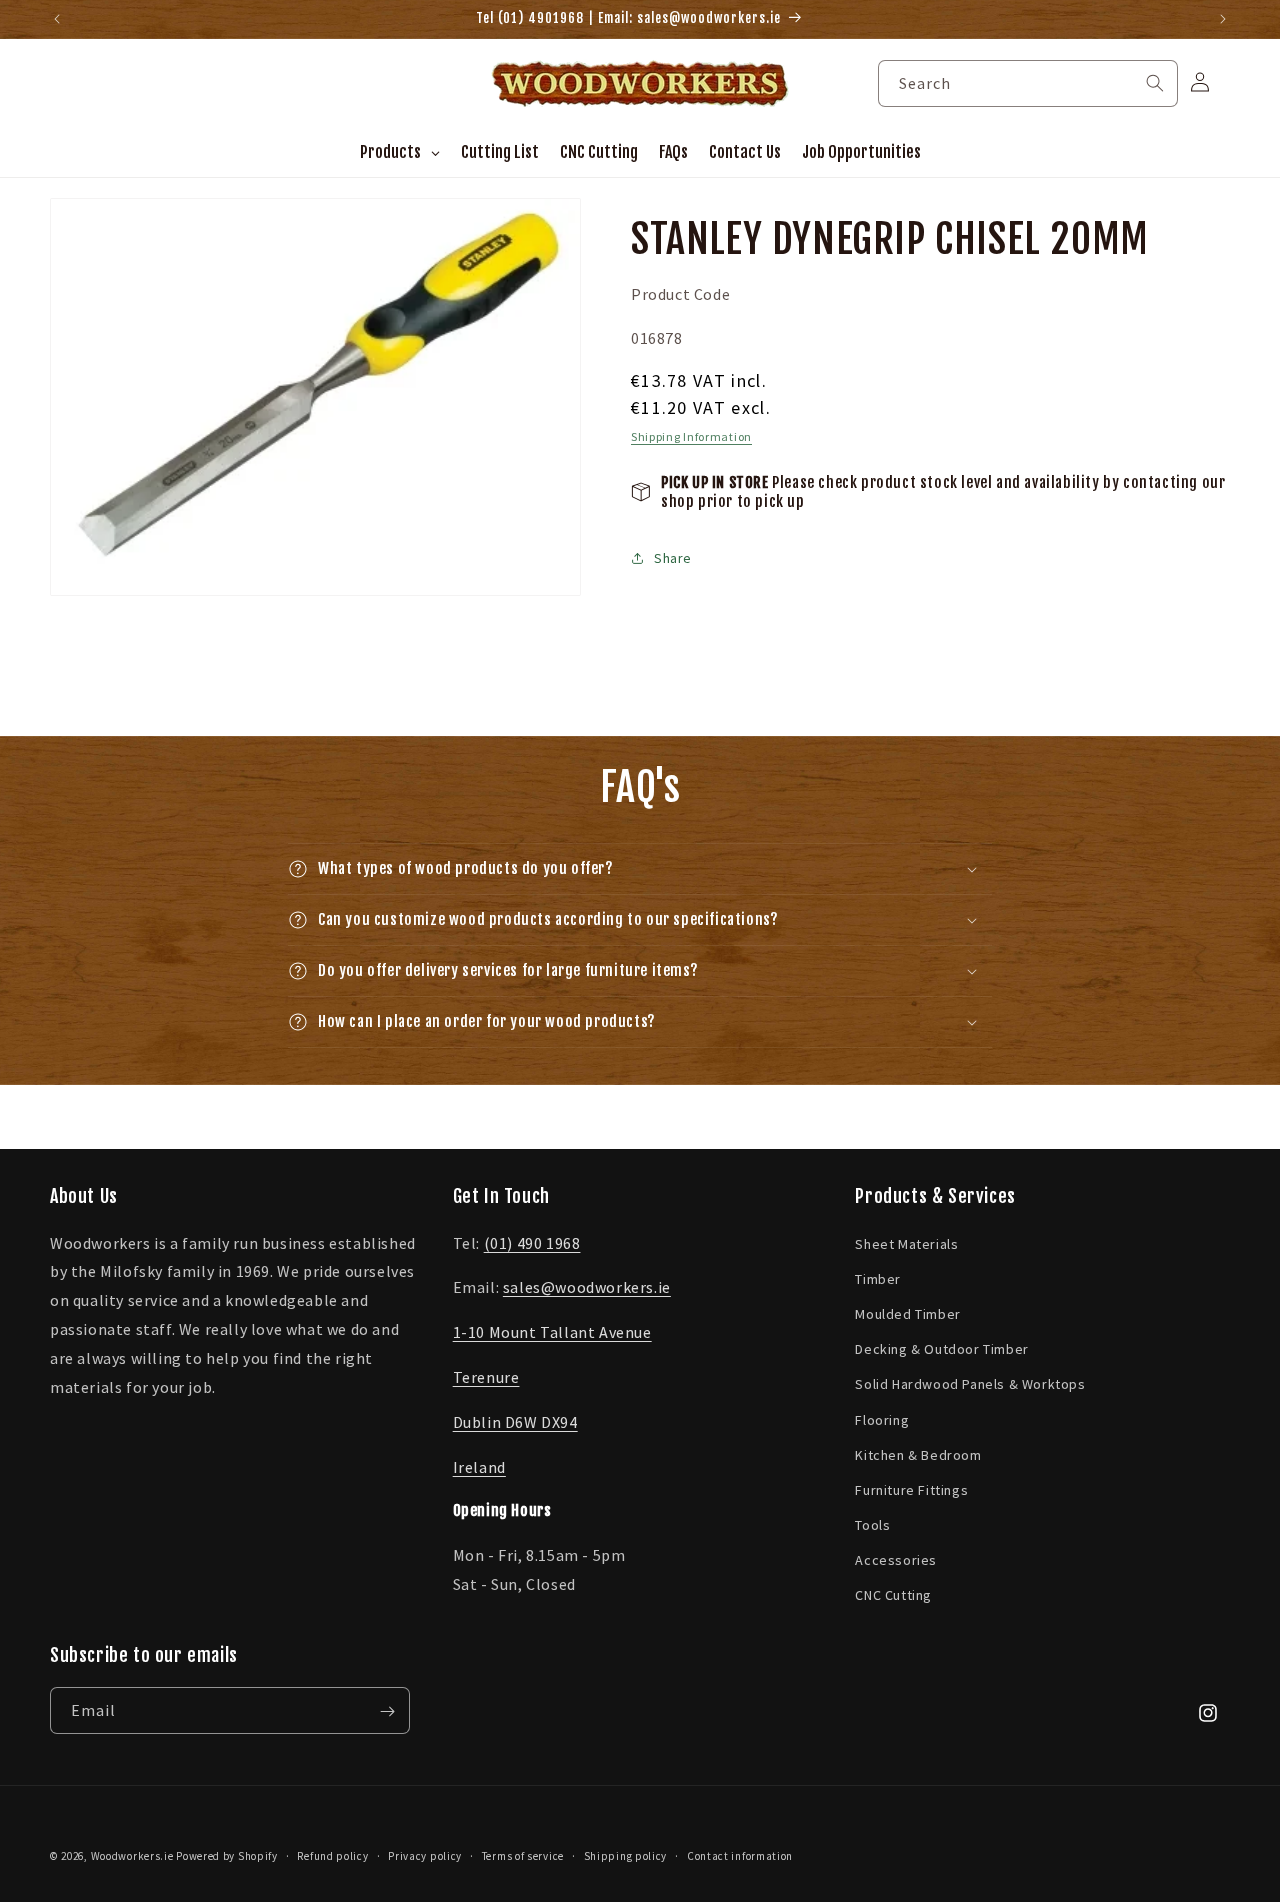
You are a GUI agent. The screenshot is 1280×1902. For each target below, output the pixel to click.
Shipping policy (626, 1856)
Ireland (479, 1467)
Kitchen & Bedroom (918, 1455)
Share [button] (673, 558)
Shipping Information (691, 436)
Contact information (740, 1856)
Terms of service (523, 1856)
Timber (878, 1279)
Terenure (486, 1377)
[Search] (1155, 83)
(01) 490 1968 (532, 1243)
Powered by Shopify (227, 1856)
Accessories (896, 1560)
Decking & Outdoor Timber (941, 1349)
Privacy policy (425, 1856)
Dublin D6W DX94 (515, 1422)
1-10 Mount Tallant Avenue (552, 1332)
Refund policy (332, 1856)
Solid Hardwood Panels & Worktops (970, 1384)
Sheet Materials (906, 1244)
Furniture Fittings (911, 1490)
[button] (640, 869)
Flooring (882, 1420)
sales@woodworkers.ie (587, 1287)
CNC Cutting (893, 1596)
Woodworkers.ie (132, 1856)
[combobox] (1028, 83)
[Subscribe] (387, 1711)
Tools (872, 1525)
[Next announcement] (1223, 19)
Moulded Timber (907, 1314)
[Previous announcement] (57, 19)
